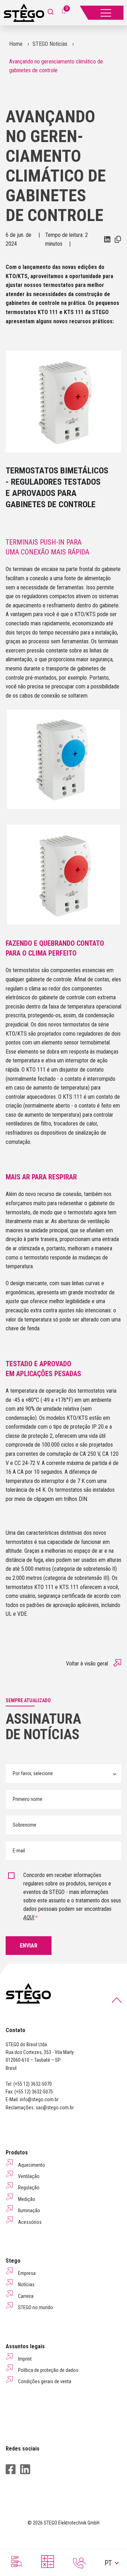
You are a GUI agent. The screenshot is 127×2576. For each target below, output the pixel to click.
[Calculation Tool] (48, 2562)
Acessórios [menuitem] (30, 2222)
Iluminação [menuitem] (29, 2210)
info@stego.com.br (39, 2099)
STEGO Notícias (50, 44)
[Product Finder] (16, 2562)
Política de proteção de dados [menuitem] (48, 2370)
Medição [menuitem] (27, 2199)
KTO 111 (36, 1070)
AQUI (29, 1917)
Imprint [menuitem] (25, 2359)
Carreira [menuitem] (26, 2296)
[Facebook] (11, 2469)
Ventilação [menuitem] (29, 2176)
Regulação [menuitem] (29, 2188)
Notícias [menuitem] (26, 2284)
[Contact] (79, 2563)
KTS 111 (72, 1097)
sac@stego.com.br (55, 2108)
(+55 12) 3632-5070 (33, 2084)
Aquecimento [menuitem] (32, 2165)
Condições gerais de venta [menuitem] (45, 2381)
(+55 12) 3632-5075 (34, 2092)
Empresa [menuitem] (27, 2273)
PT (108, 2563)
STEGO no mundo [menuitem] (35, 2307)
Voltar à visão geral (87, 1664)
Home (16, 44)
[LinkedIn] (25, 2469)
